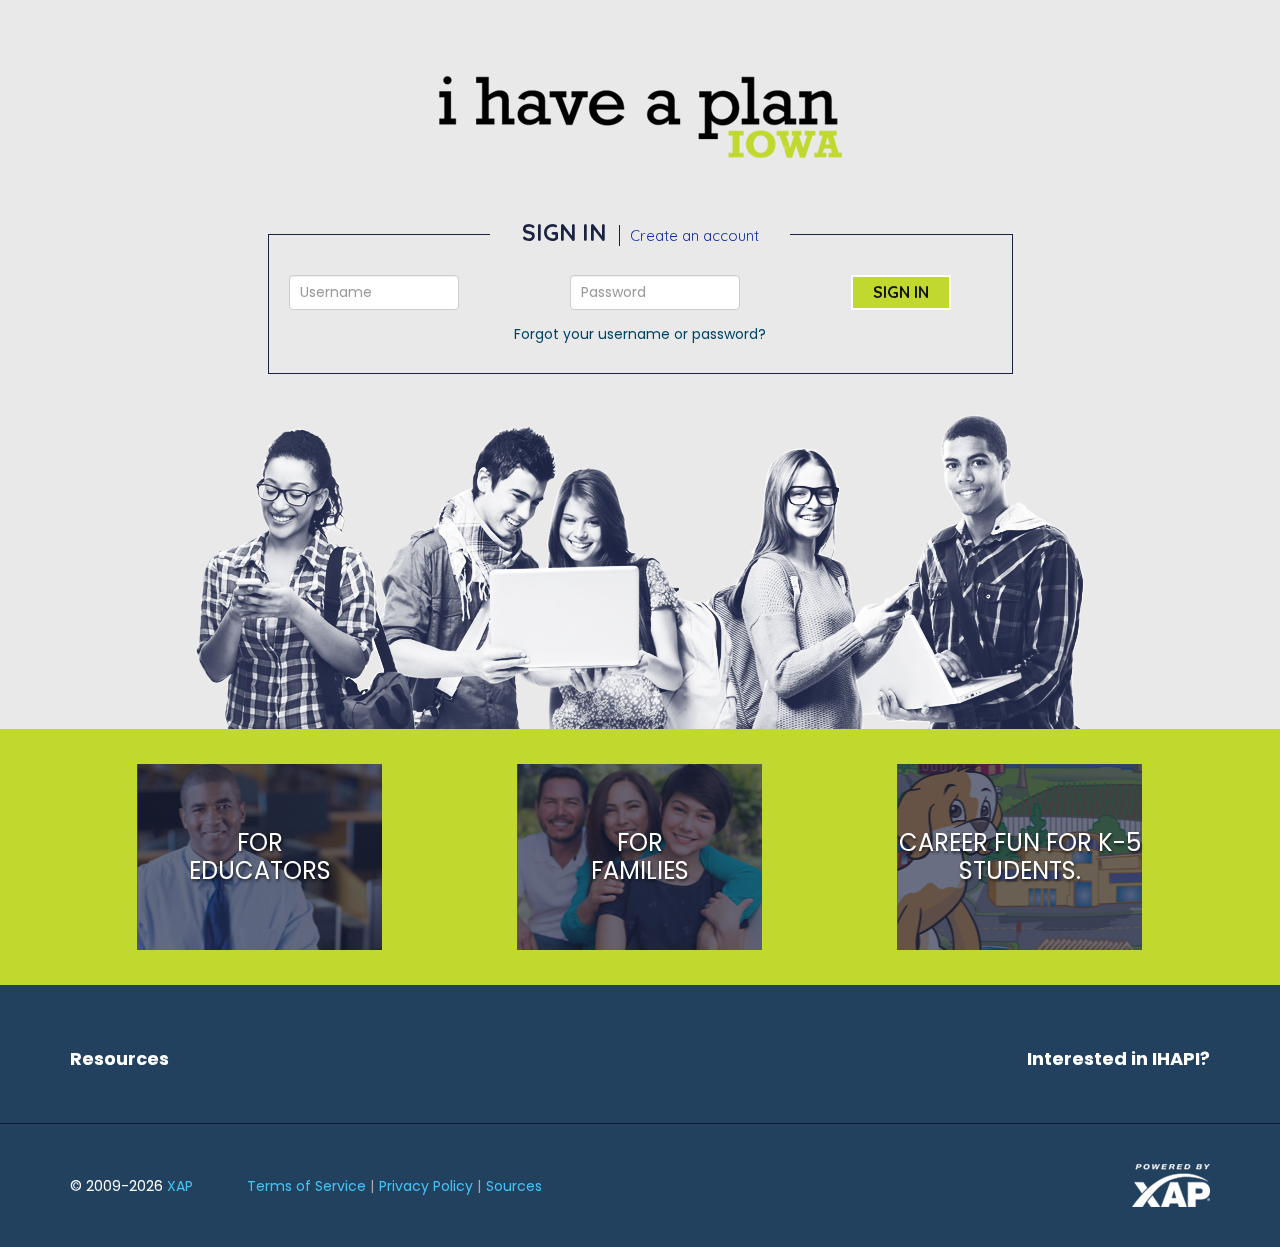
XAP (180, 1186)
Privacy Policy (426, 1186)
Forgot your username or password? (640, 334)
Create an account (694, 235)
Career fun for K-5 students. (1020, 856)
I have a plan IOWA (640, 117)
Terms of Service (306, 1186)
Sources (514, 1186)
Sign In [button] (901, 292)
